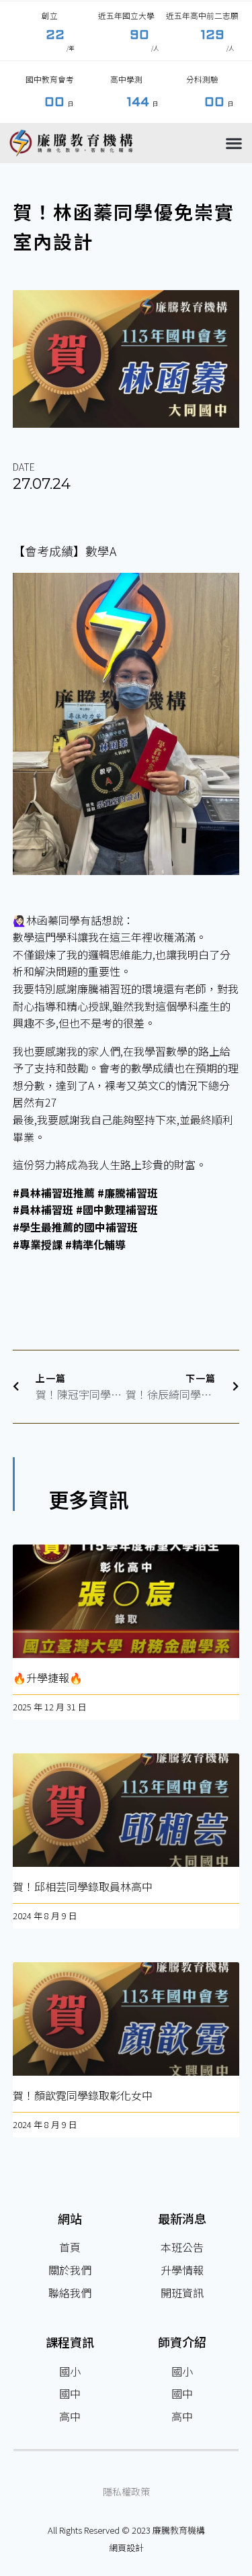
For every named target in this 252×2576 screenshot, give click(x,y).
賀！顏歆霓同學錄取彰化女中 (83, 2095)
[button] (234, 143)
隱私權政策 (126, 2491)
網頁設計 (126, 2547)
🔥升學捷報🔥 (48, 1677)
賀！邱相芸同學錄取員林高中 (83, 1886)
